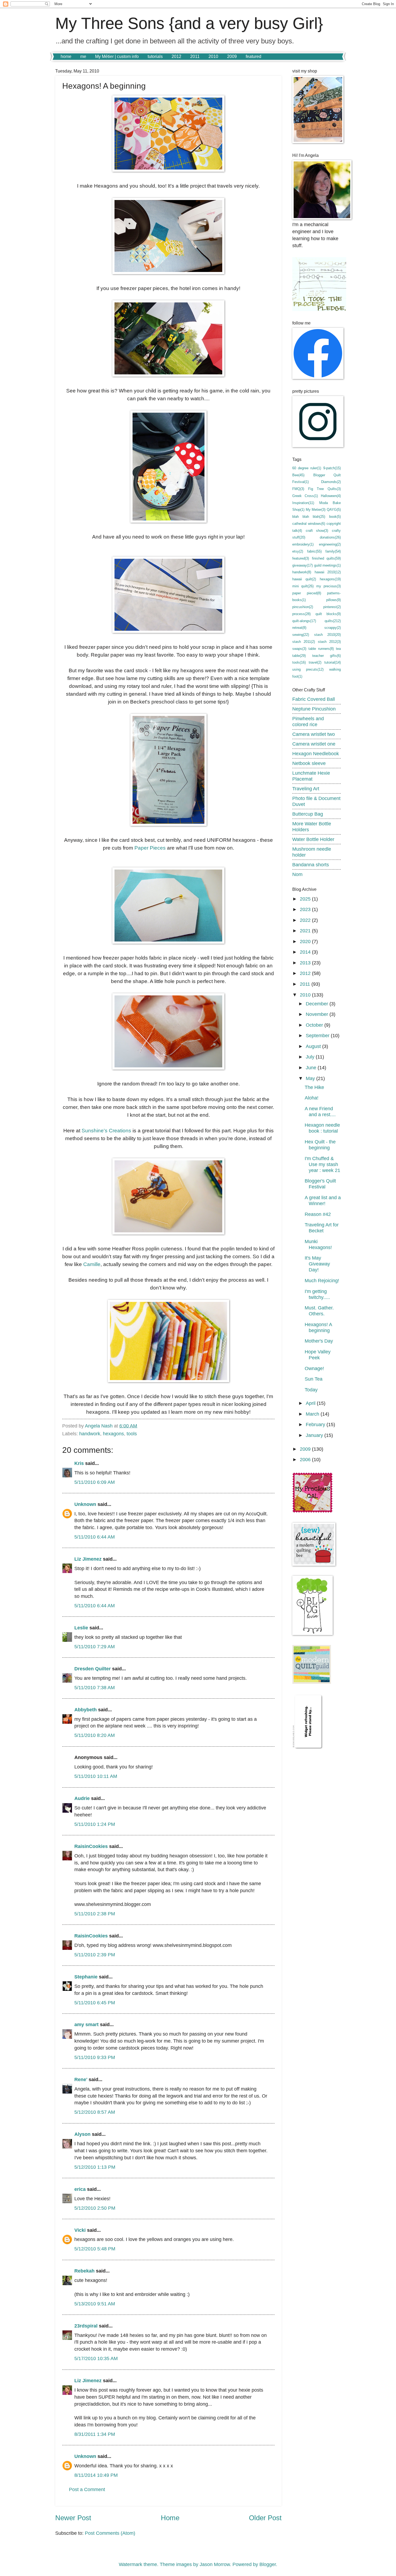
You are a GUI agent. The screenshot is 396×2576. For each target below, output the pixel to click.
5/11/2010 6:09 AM (95, 1482)
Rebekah (84, 2271)
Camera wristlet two (314, 734)
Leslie (81, 1628)
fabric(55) (314, 551)
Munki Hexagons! (318, 1244)
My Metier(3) (316, 510)
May (311, 1078)
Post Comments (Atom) (110, 2533)
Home (170, 2518)
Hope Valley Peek (318, 1355)
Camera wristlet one (314, 744)
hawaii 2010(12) (328, 572)
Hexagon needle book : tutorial (322, 1128)
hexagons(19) (330, 579)
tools (132, 1434)
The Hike (314, 1087)
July (311, 1057)
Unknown (85, 1504)
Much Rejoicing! (322, 1280)
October (315, 1025)
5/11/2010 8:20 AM (95, 1735)
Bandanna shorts (311, 865)
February (316, 1424)
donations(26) (330, 537)
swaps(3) (299, 649)
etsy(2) (298, 551)
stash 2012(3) (329, 642)
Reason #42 (318, 1214)
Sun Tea (314, 1379)
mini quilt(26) (303, 586)
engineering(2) (330, 544)
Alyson (82, 2134)
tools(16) (299, 662)
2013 (306, 963)
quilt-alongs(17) (304, 621)
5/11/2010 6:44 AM (95, 1537)
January (315, 1435)
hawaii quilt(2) (304, 579)
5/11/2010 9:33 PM (95, 2057)
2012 (176, 56)
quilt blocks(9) (328, 614)
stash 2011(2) (304, 642)
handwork (90, 1434)
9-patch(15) (332, 468)
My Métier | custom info (117, 56)
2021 (306, 931)
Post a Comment (87, 2489)
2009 (232, 56)
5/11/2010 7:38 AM (95, 1687)
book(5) (335, 517)
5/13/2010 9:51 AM (95, 2304)
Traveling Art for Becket (322, 1228)
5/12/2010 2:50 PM (95, 2208)
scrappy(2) (333, 628)
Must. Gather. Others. (319, 1311)
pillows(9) (334, 600)
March (313, 1414)
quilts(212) (333, 621)
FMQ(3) (298, 489)
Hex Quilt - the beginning (320, 1145)
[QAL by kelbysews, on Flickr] (312, 1511)
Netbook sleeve (309, 763)
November (318, 1014)
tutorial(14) (333, 662)
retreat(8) (299, 628)
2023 (306, 909)
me (83, 56)
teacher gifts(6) (326, 656)
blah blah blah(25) (309, 517)
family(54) (333, 551)
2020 (306, 941)
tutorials (155, 56)
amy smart (86, 2024)
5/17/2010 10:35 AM (96, 2358)
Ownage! (314, 1368)
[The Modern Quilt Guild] (312, 1682)
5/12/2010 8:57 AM (95, 2112)
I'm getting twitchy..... (317, 1294)
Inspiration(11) (303, 503)
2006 (306, 1459)
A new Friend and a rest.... (320, 1111)
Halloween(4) (331, 496)
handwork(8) (302, 572)
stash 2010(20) (328, 635)
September (318, 1035)
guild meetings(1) (327, 565)
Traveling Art (306, 789)
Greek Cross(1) (305, 496)
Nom (297, 874)
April (311, 1403)
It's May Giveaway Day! (317, 1264)
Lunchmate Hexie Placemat (311, 776)
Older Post (265, 2518)
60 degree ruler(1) (307, 468)
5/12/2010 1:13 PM (95, 2167)
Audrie (82, 1798)
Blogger (268, 2564)
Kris (79, 1463)
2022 (306, 920)
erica (80, 2189)
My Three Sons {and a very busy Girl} (189, 23)
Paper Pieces (150, 848)
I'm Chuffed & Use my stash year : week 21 (322, 1164)
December (318, 1004)
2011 (195, 56)
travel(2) (315, 662)
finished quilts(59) (326, 558)
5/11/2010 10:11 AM (96, 1776)
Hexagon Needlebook (316, 754)
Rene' (81, 2079)
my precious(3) (329, 586)
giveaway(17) (303, 565)
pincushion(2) (303, 607)
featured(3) (301, 558)
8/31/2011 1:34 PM (95, 2434)
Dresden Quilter (93, 1669)
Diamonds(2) (331, 482)
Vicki (80, 2230)
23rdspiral (86, 2326)
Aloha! (312, 1098)
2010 (213, 56)
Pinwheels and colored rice (308, 721)
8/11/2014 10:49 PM (96, 2475)
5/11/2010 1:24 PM (95, 1824)
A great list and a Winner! (323, 1200)
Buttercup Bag (308, 814)
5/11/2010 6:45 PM (95, 2003)
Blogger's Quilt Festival (320, 1184)
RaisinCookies (91, 1846)
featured (253, 56)
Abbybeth (86, 1710)
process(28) (301, 614)
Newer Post (73, 2518)
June (312, 1068)
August (314, 1046)
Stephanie (86, 1977)
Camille (92, 1264)
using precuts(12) (308, 669)
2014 (306, 952)
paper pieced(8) (307, 593)
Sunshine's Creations (106, 1131)
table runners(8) (321, 649)
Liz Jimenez (88, 1559)
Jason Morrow (215, 2564)
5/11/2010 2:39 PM (95, 1955)
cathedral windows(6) (309, 524)
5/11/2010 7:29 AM (95, 1646)
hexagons (113, 1434)
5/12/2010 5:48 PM (95, 2249)
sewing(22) (301, 635)
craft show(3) (317, 531)
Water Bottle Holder (313, 839)
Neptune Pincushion (314, 709)
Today (311, 1390)
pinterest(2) (332, 607)
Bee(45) (298, 475)
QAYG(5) (334, 510)
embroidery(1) (303, 544)
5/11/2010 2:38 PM (95, 1914)
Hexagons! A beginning (318, 1327)
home (66, 56)
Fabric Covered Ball (314, 699)
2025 (306, 899)
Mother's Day (319, 1341)
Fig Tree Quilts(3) (324, 489)
